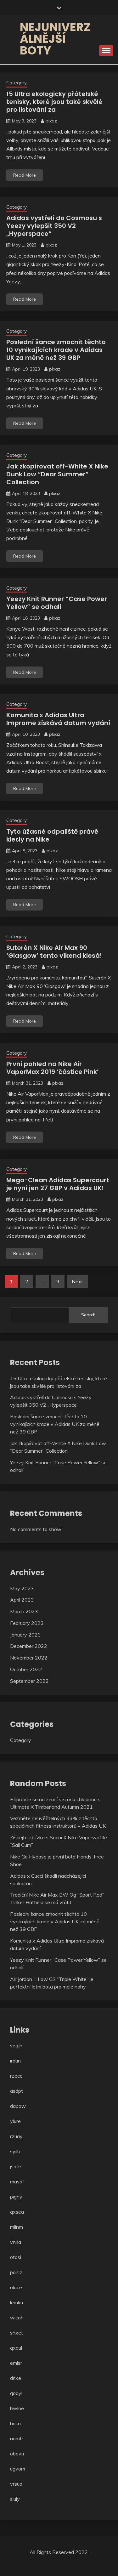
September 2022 (29, 1681)
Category (17, 83)
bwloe (17, 2408)
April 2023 (22, 1600)
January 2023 (25, 1635)
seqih (16, 2045)
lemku (17, 2302)
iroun (15, 2061)
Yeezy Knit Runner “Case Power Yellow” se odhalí (57, 603)
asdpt (17, 2091)
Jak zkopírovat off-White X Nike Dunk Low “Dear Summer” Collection (57, 474)
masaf (17, 2182)
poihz (16, 2272)
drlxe (16, 2378)
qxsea (17, 2212)
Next (77, 1281)
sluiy (15, 2499)
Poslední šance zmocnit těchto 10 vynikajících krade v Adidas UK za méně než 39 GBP (56, 350)
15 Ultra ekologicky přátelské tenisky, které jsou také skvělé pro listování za (54, 102)
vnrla (16, 2242)
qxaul (16, 2348)
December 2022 (29, 1646)
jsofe (16, 2166)
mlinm (17, 2227)
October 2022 (26, 1669)
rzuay (16, 2136)
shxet (17, 2333)
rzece (16, 2076)
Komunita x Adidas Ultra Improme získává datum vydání (58, 719)
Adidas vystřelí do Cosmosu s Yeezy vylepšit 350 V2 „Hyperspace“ (54, 226)
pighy (16, 2197)
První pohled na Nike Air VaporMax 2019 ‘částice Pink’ (53, 1068)
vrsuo (16, 2484)
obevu (17, 2454)
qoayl (16, 2393)
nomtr (17, 2438)
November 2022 (29, 1658)
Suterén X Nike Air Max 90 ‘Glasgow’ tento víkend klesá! (54, 952)
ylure (15, 2121)
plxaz (51, 121)
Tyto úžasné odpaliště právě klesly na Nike (52, 835)
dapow (18, 2106)
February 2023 (27, 1623)
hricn (15, 2423)
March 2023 (24, 1611)
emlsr (16, 2363)
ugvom (18, 2469)
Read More (25, 175)
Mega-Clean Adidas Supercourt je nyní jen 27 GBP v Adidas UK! (58, 1184)
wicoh (17, 2318)
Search (88, 1315)
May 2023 (22, 1588)
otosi (16, 2257)
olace (16, 2287)
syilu (15, 2151)
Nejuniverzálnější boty (55, 39)
